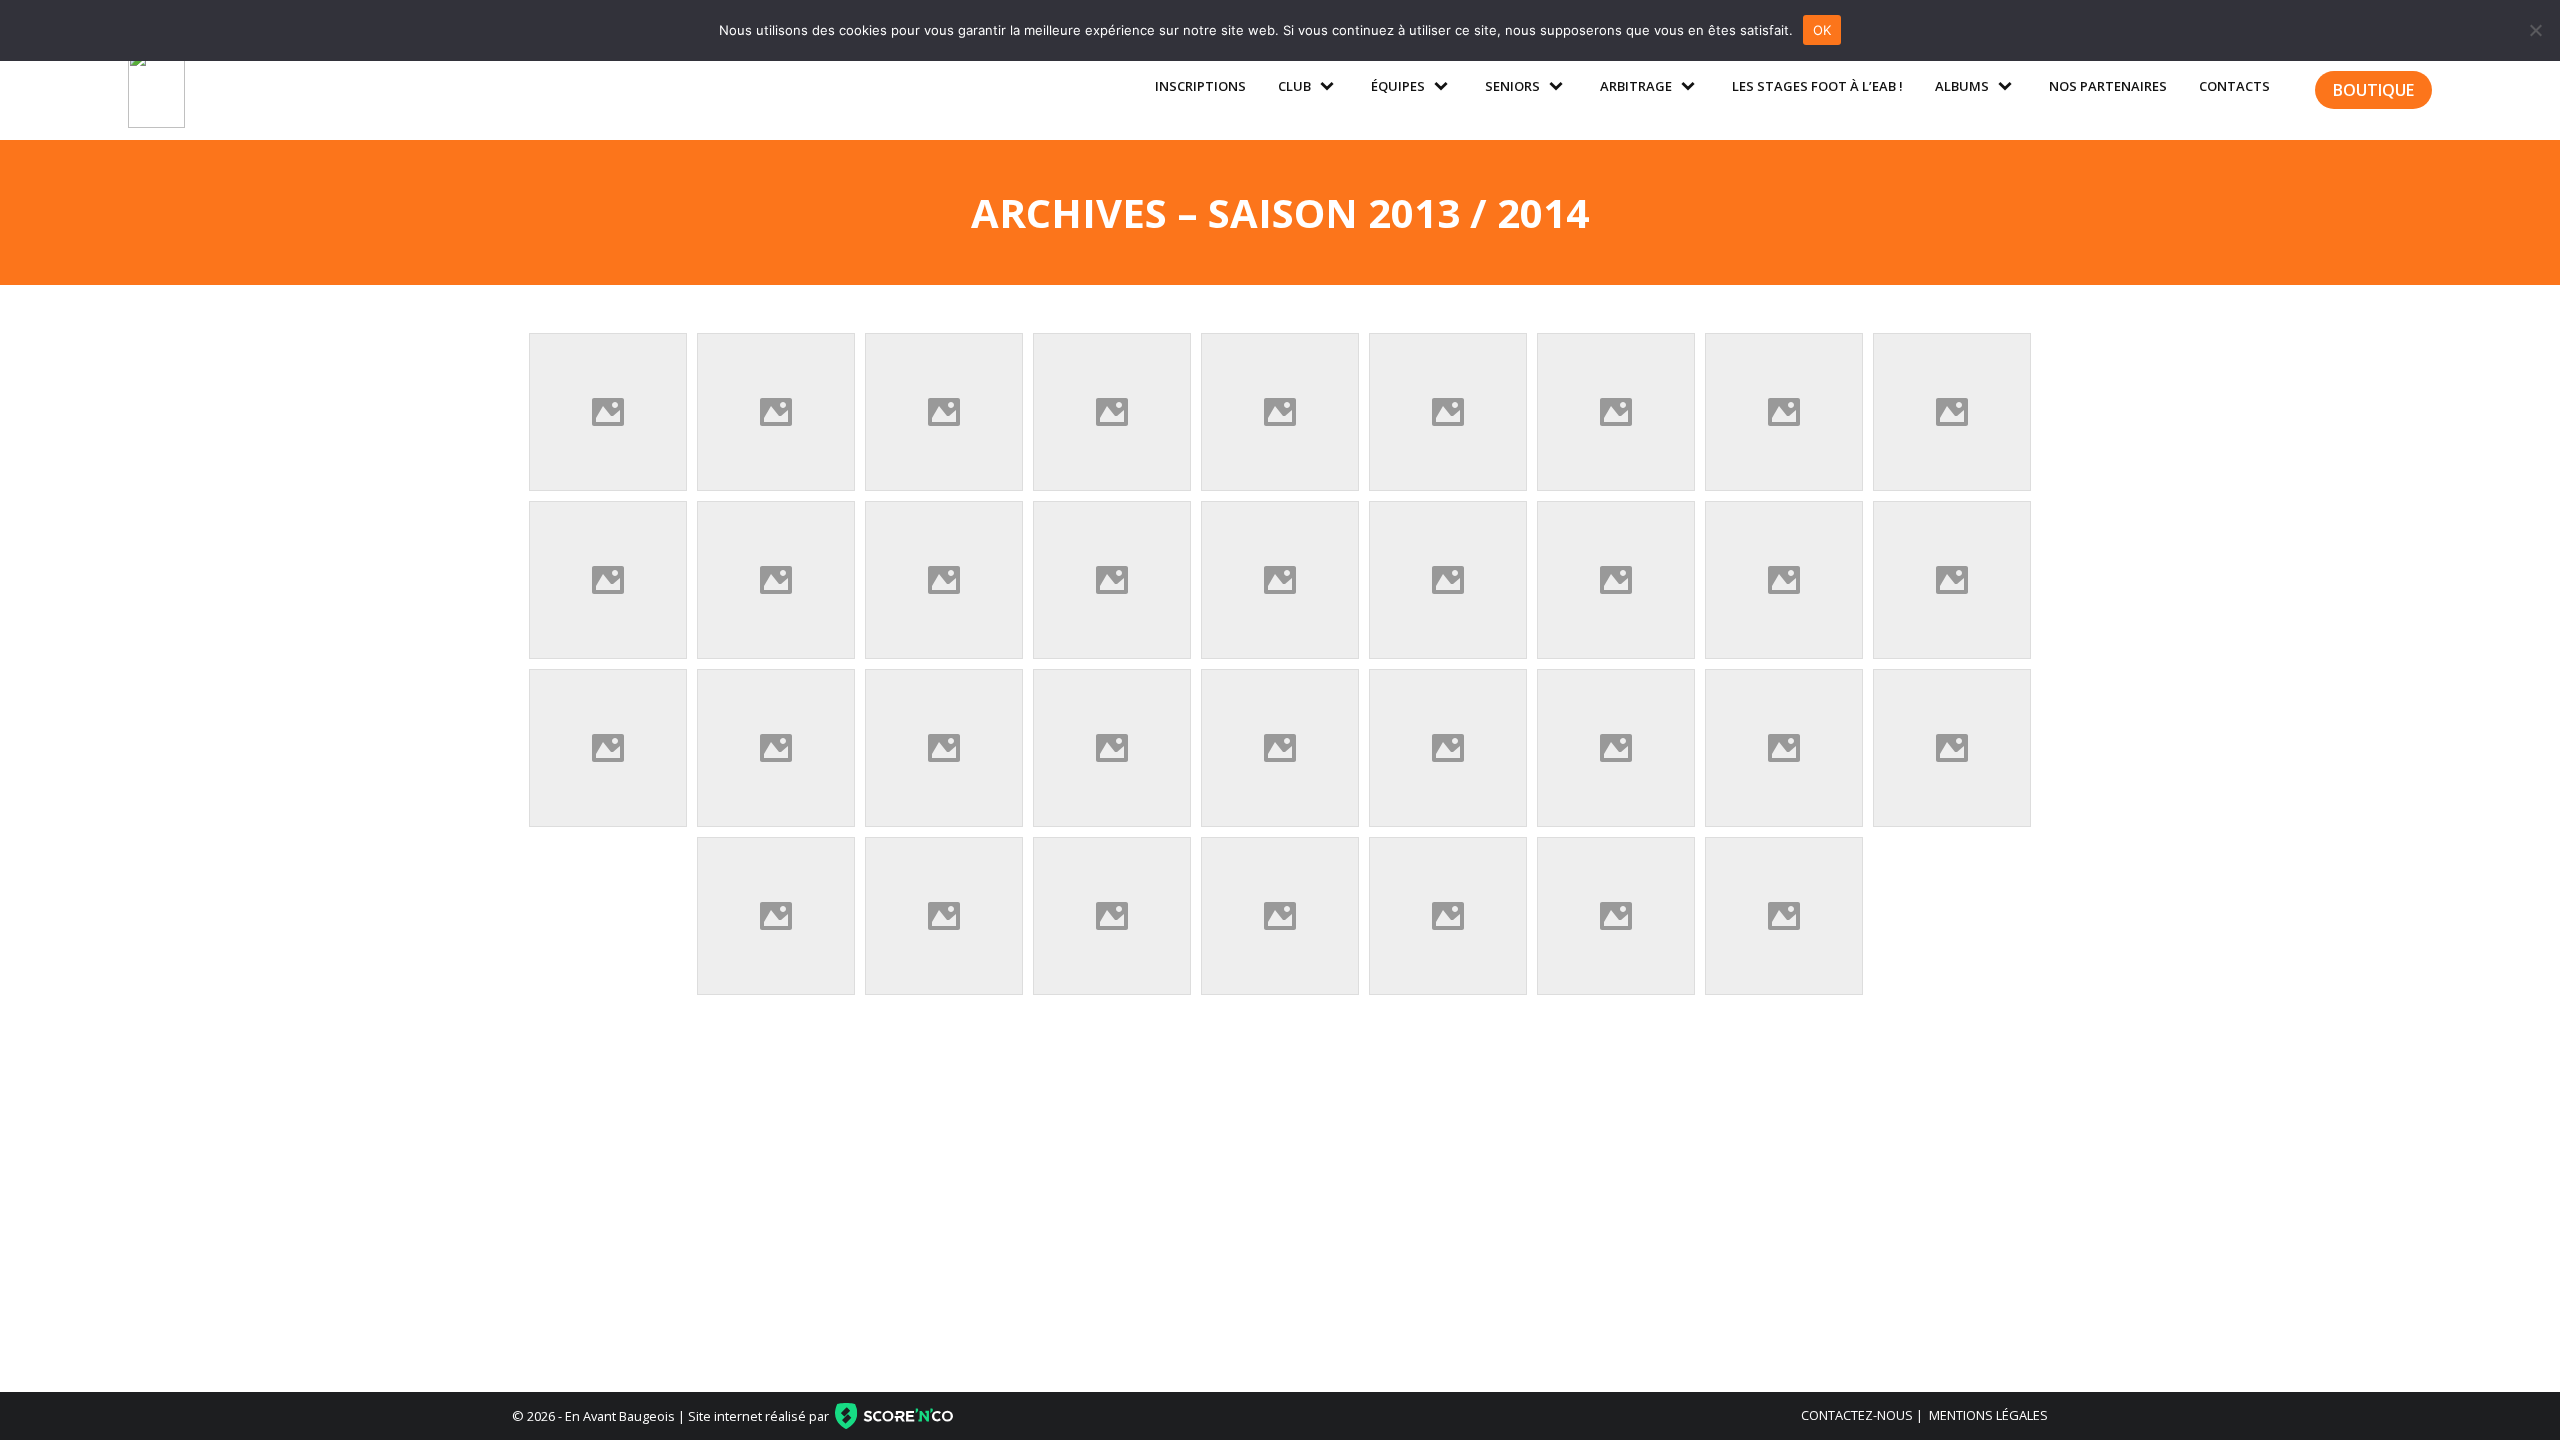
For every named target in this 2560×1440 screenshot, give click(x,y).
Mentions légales (1988, 1415)
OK (1822, 30)
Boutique (2373, 90)
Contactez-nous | (1862, 1415)
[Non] (2535, 30)
